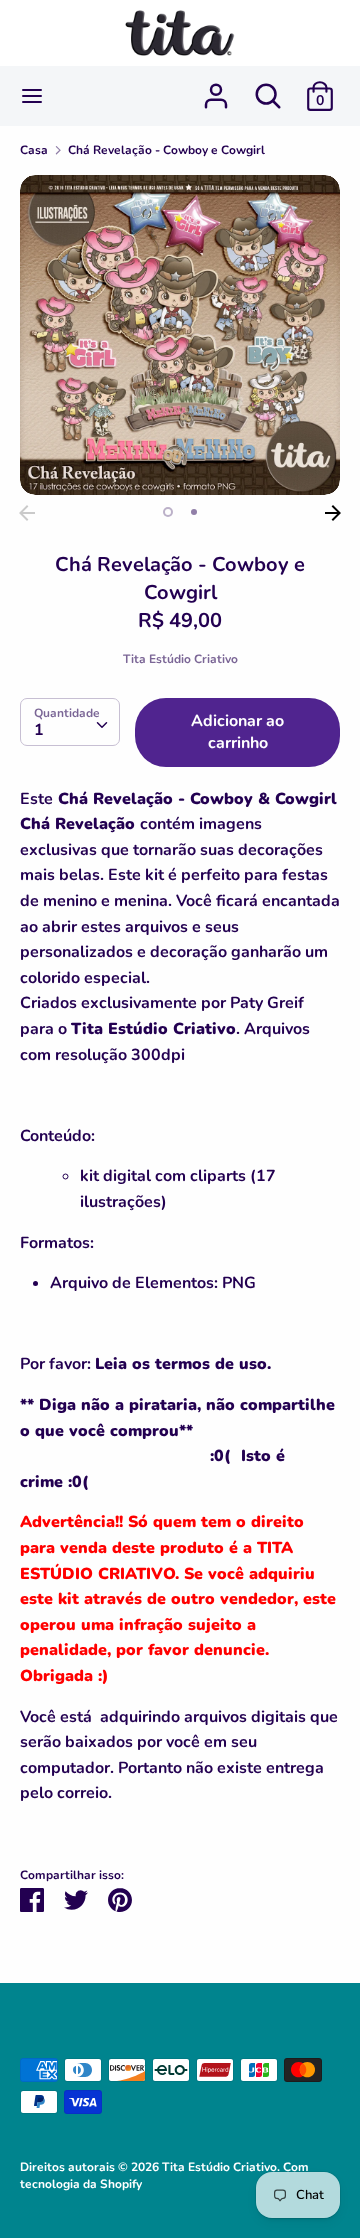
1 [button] (168, 512)
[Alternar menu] (32, 96)
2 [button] (194, 512)
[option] (180, 335)
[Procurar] (268, 88)
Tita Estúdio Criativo (180, 659)
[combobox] (70, 722)
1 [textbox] (39, 730)
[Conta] (216, 88)
